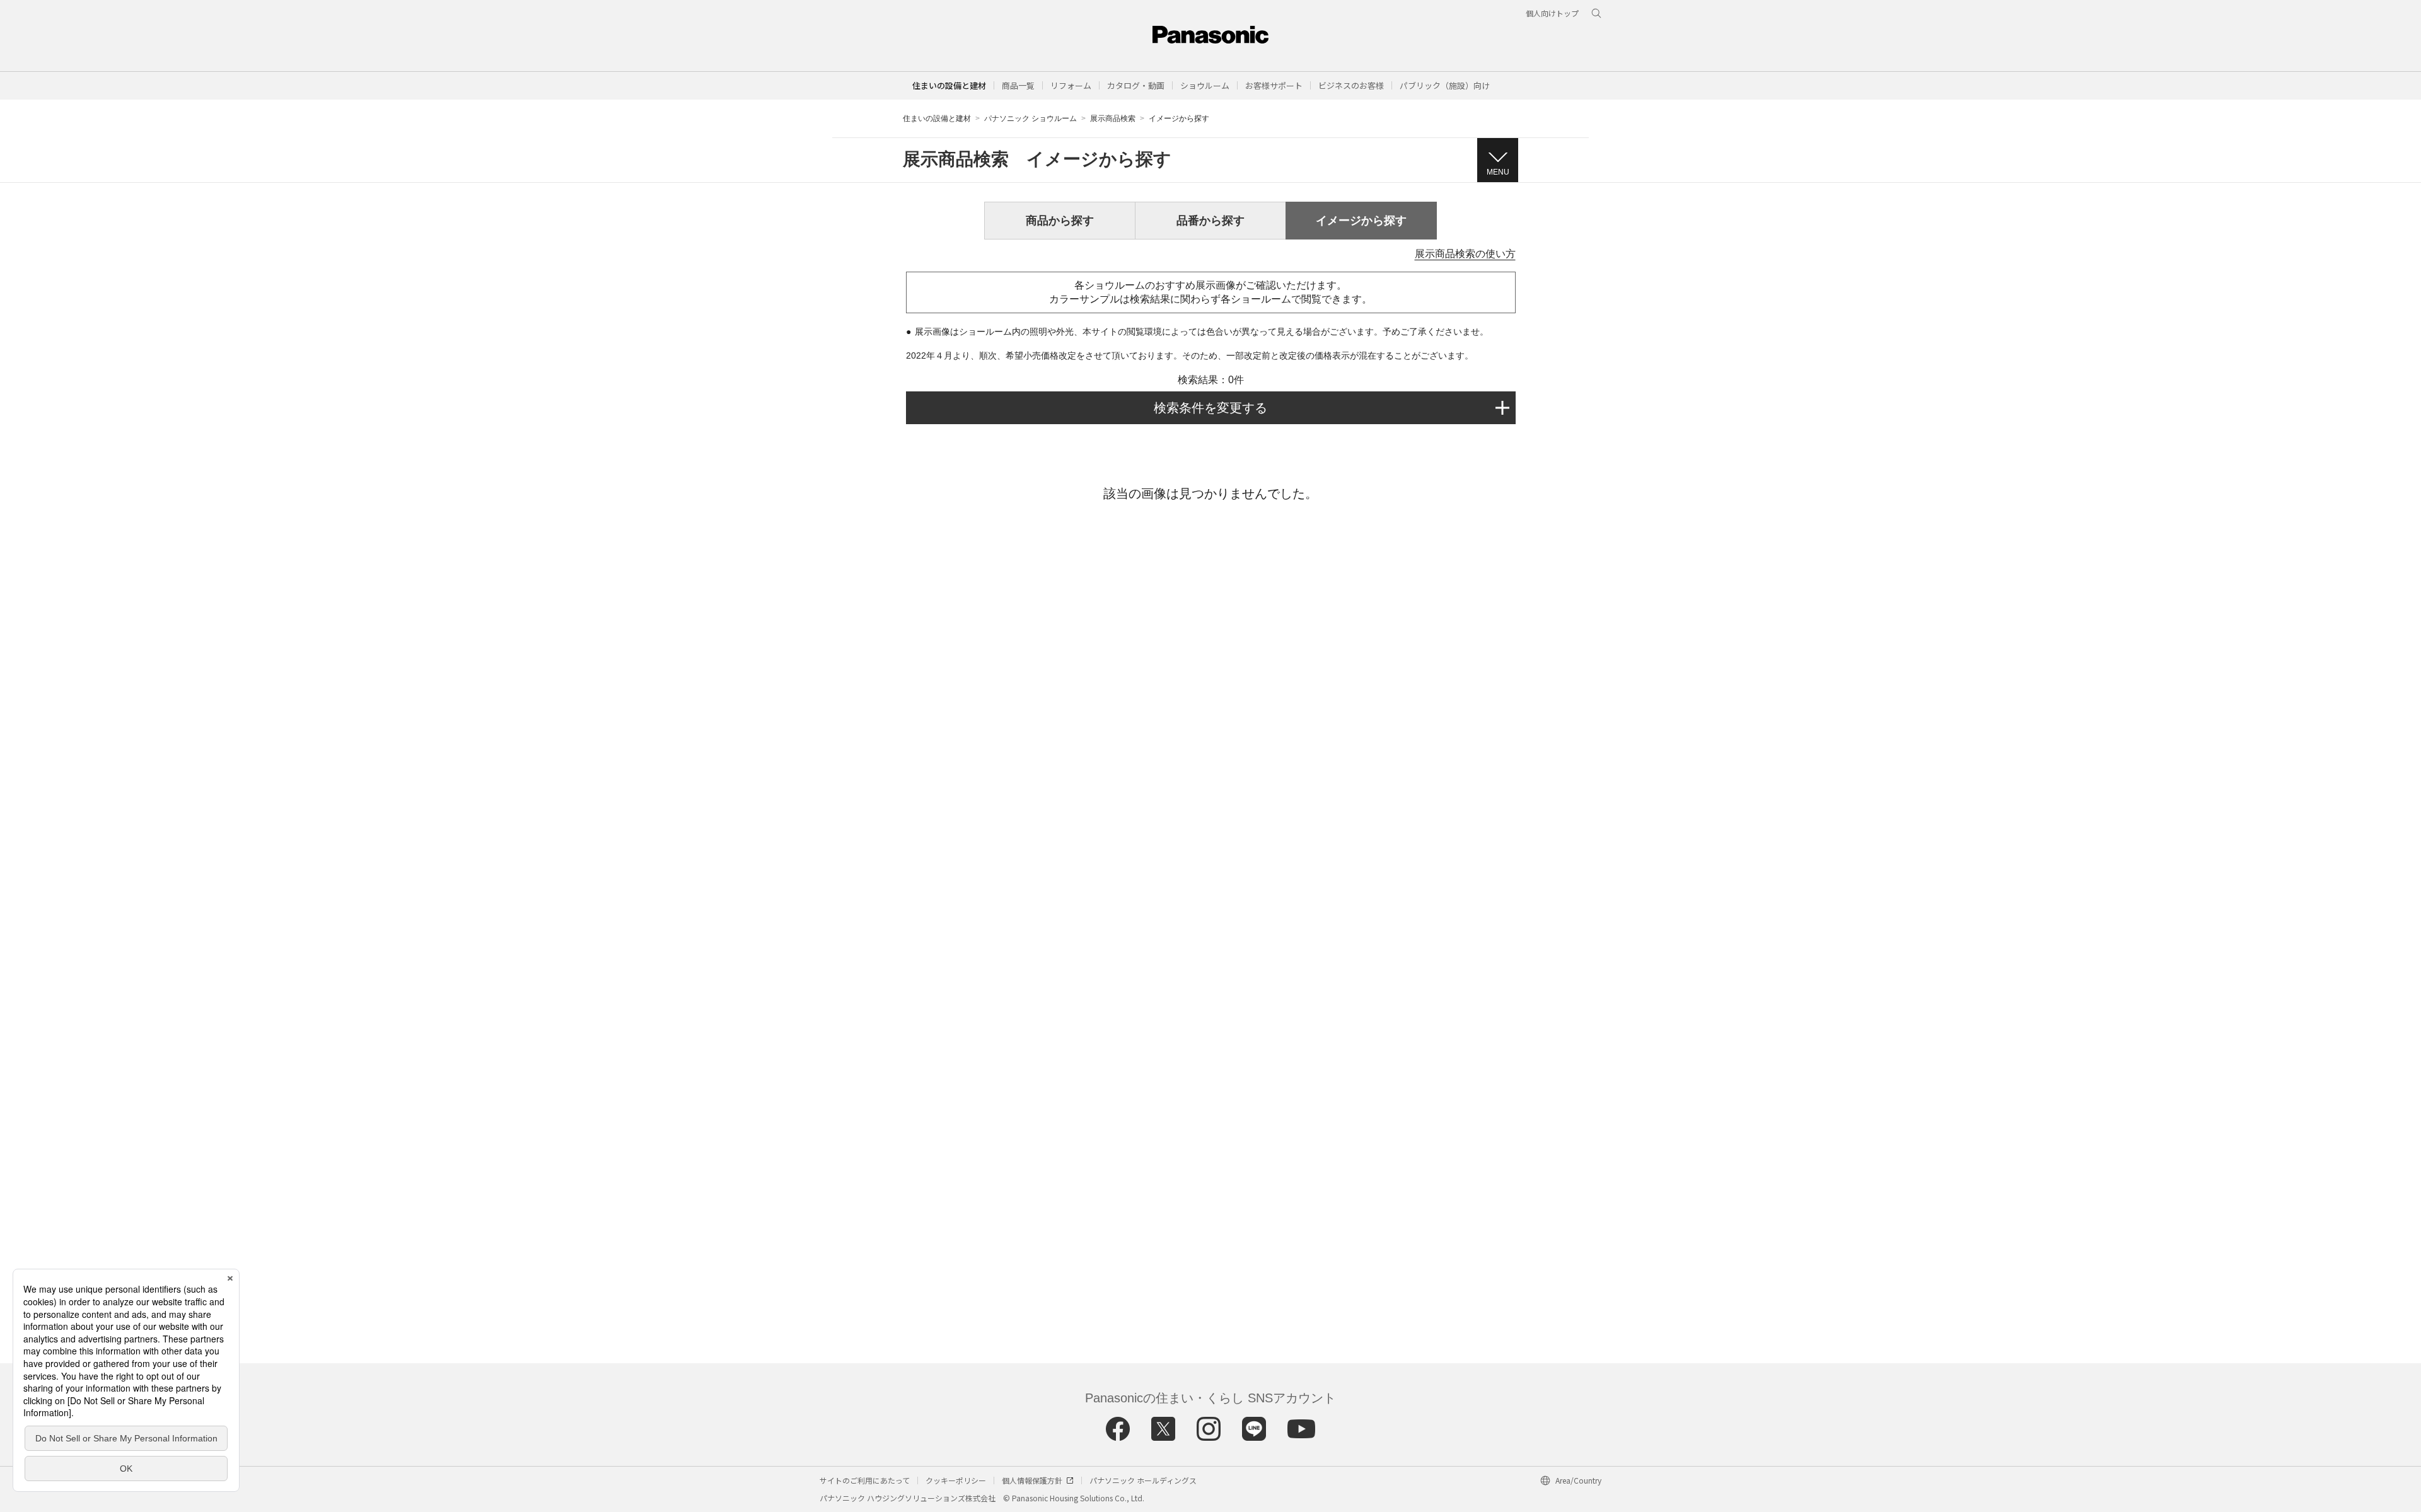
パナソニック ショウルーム (1031, 118)
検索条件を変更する (1210, 408)
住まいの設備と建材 (949, 85)
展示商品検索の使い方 (1465, 254)
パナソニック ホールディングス (1143, 1480)
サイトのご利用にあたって (865, 1480)
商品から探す (1060, 221)
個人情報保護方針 (1032, 1480)
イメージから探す (1361, 221)
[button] (1018, 85)
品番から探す (1210, 221)
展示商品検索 (1113, 118)
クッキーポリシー (956, 1480)
